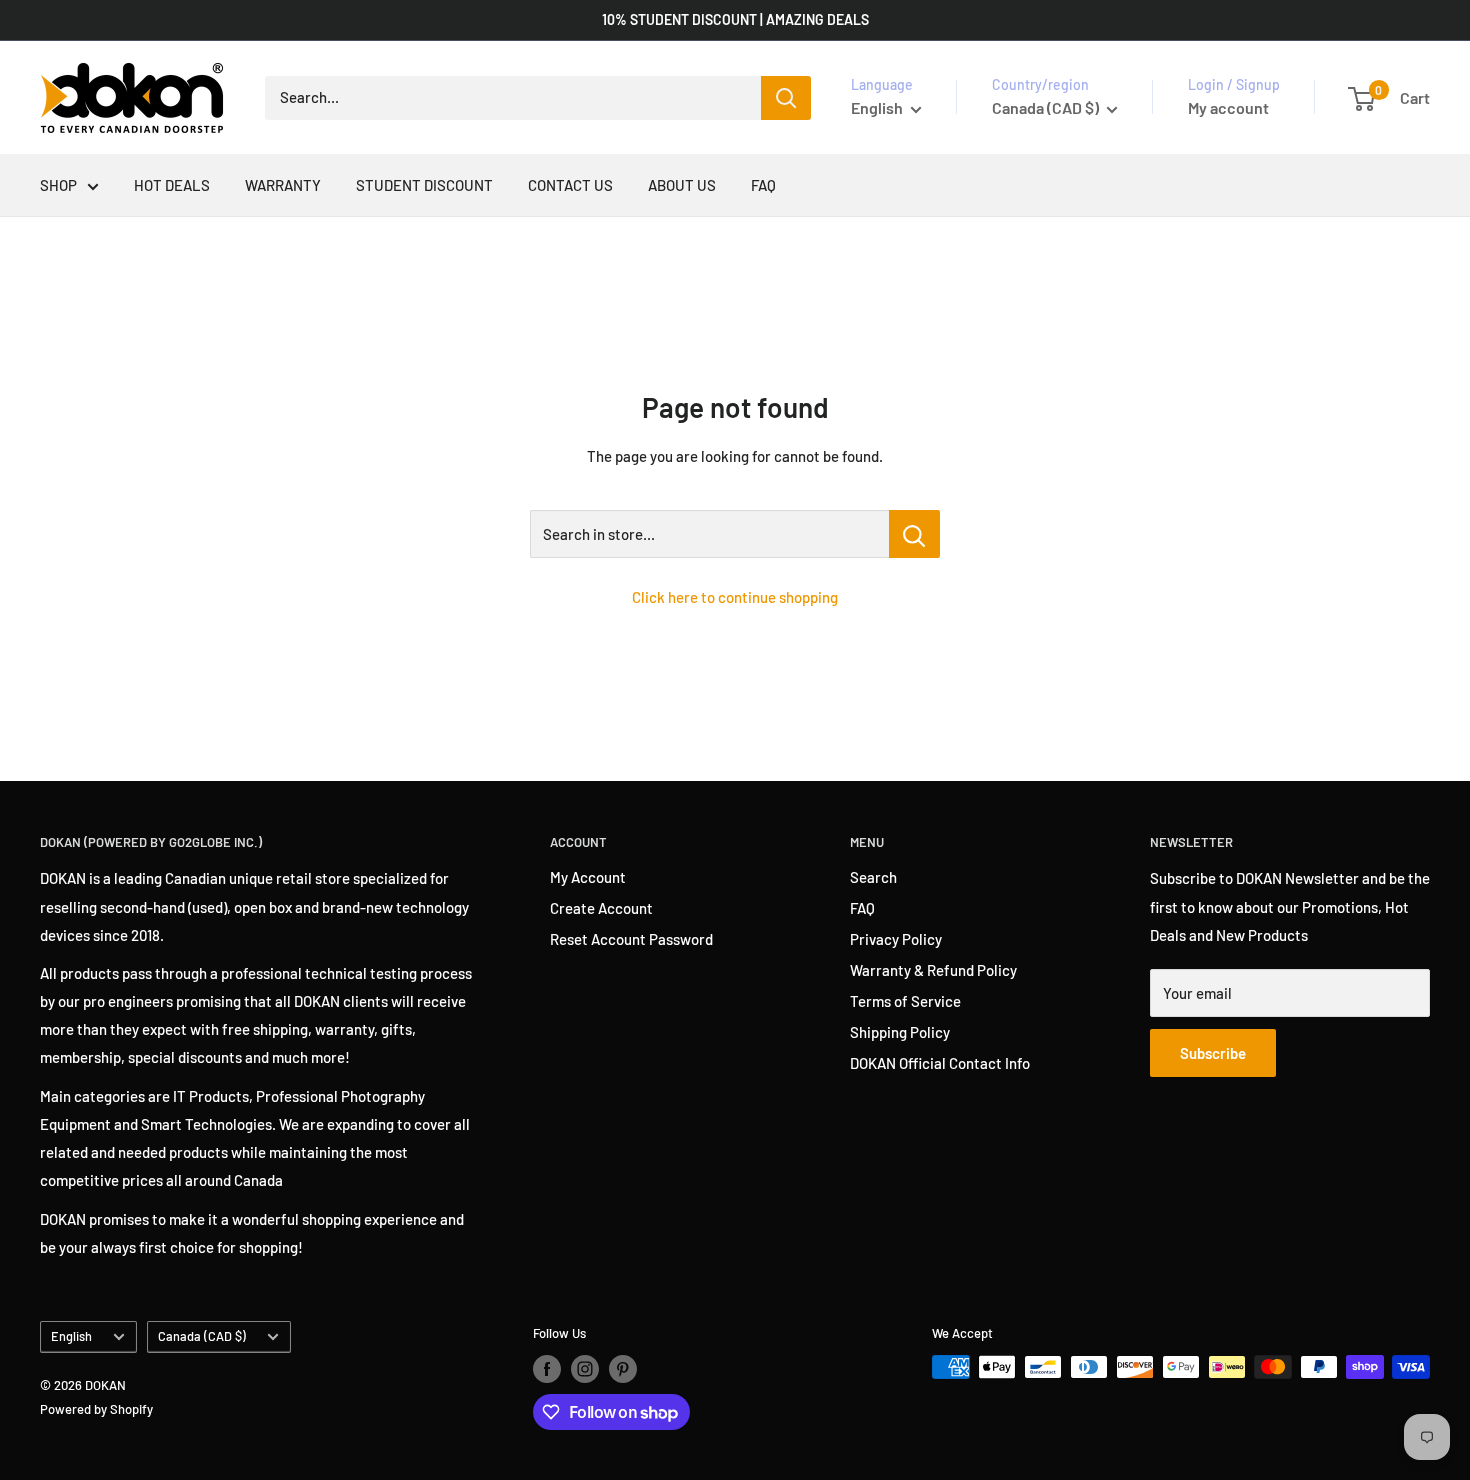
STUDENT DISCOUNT (424, 185)
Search (873, 877)
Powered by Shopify (96, 1409)
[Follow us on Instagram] (585, 1369)
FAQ (763, 185)
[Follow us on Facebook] (547, 1369)
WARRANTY (283, 185)
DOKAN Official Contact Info (940, 1063)
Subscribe (1213, 1053)
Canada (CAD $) (202, 1336)
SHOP (58, 185)
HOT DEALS (172, 185)
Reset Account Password (631, 939)
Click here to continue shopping (735, 597)
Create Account (601, 908)
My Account (588, 877)
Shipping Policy (900, 1032)
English (71, 1336)
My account (1228, 107)
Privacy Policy (896, 939)
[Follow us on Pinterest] (623, 1369)
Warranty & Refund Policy (933, 970)
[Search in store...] (914, 534)
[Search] (786, 98)
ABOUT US (682, 185)
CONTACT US (570, 185)
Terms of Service (905, 1001)
